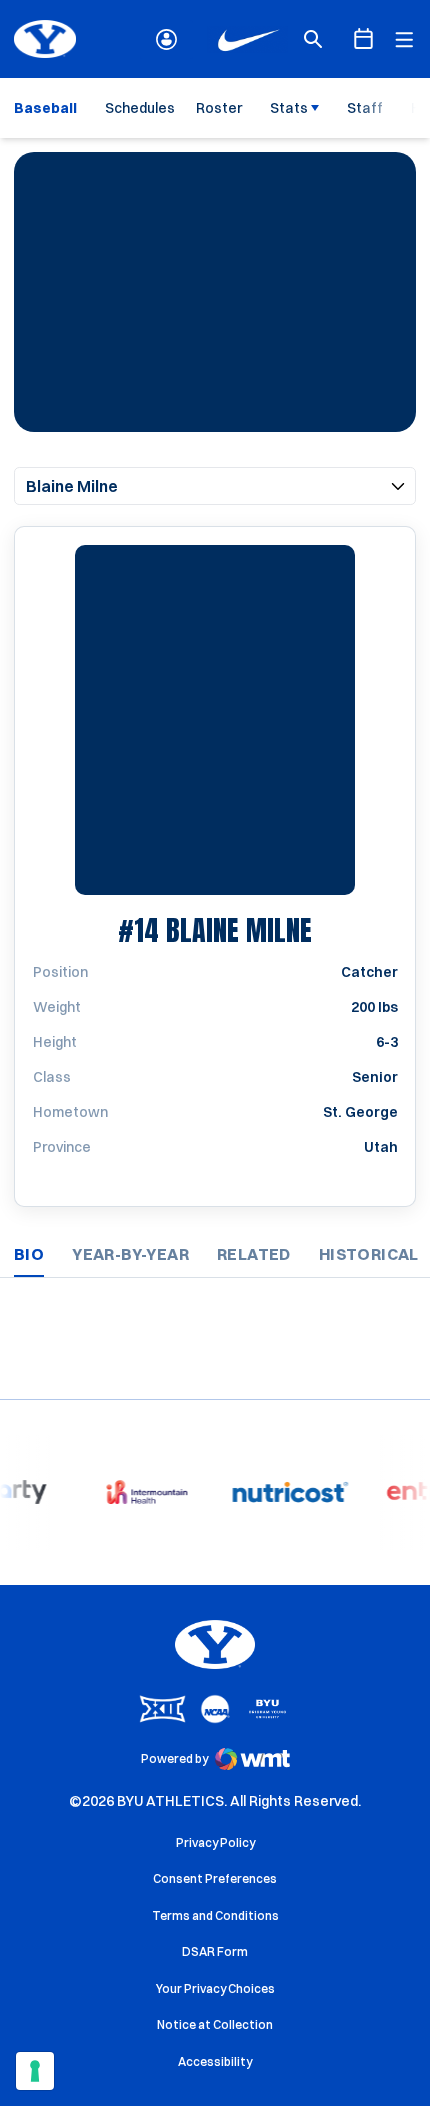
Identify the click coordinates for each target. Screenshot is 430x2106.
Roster (219, 108)
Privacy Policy (215, 1842)
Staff (365, 108)
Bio (29, 1254)
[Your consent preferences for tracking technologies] (35, 2071)
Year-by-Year (130, 1254)
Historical (369, 1254)
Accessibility (215, 2061)
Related (254, 1254)
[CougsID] (166, 39)
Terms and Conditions (215, 1915)
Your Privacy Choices (215, 1988)
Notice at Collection (215, 2024)
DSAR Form (215, 1951)
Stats (289, 108)
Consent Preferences (215, 1878)
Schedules (140, 108)
